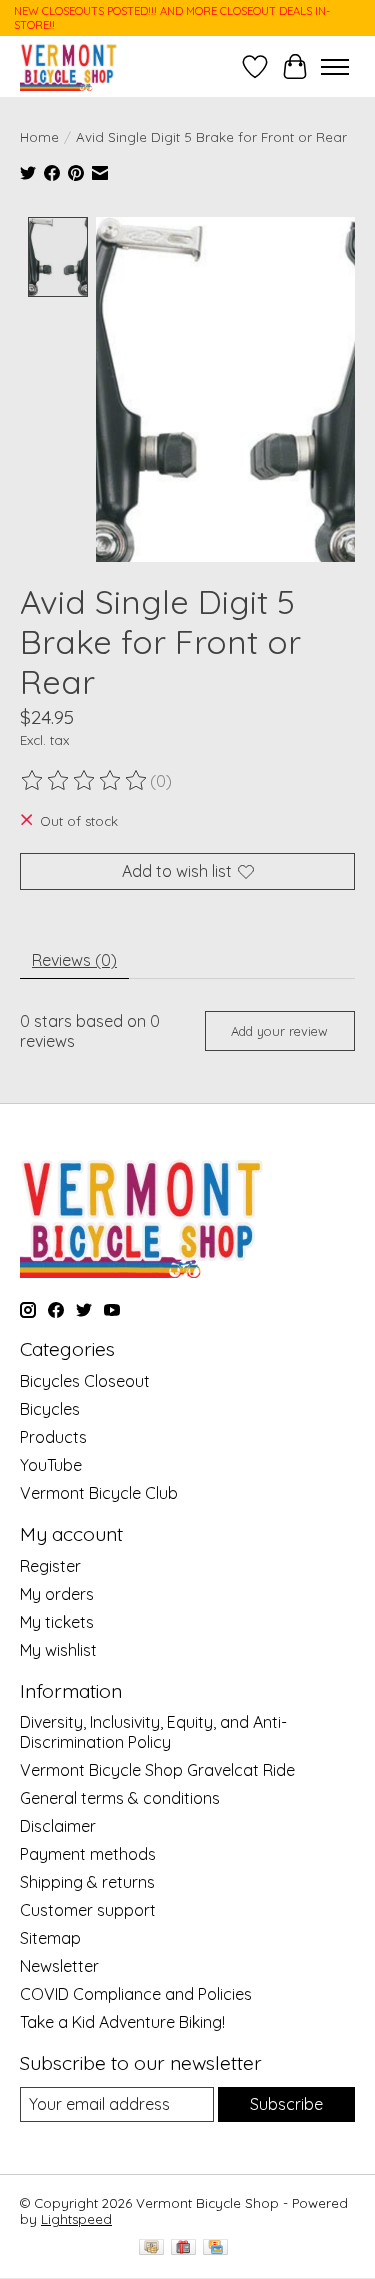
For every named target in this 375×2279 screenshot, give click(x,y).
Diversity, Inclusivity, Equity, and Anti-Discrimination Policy (153, 1732)
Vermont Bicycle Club (99, 1493)
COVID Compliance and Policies (136, 1994)
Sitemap (50, 1938)
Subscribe (286, 2104)
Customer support (88, 1910)
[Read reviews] (85, 781)
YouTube (51, 1465)
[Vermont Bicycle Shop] (69, 66)
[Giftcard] (183, 2248)
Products (53, 1437)
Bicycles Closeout (85, 1381)
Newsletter (59, 1966)
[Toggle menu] (335, 67)
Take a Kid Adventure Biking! (122, 2022)
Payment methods (88, 1854)
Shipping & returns (87, 1882)
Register (50, 1566)
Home (39, 137)
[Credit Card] (215, 2248)
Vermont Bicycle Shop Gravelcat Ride (157, 1770)
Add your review (279, 1031)
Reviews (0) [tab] (74, 960)
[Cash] (151, 2248)
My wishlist (58, 1650)
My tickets (57, 1622)
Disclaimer (58, 1826)
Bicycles (50, 1409)
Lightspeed (76, 2219)
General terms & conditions (120, 1798)
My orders (57, 1594)
